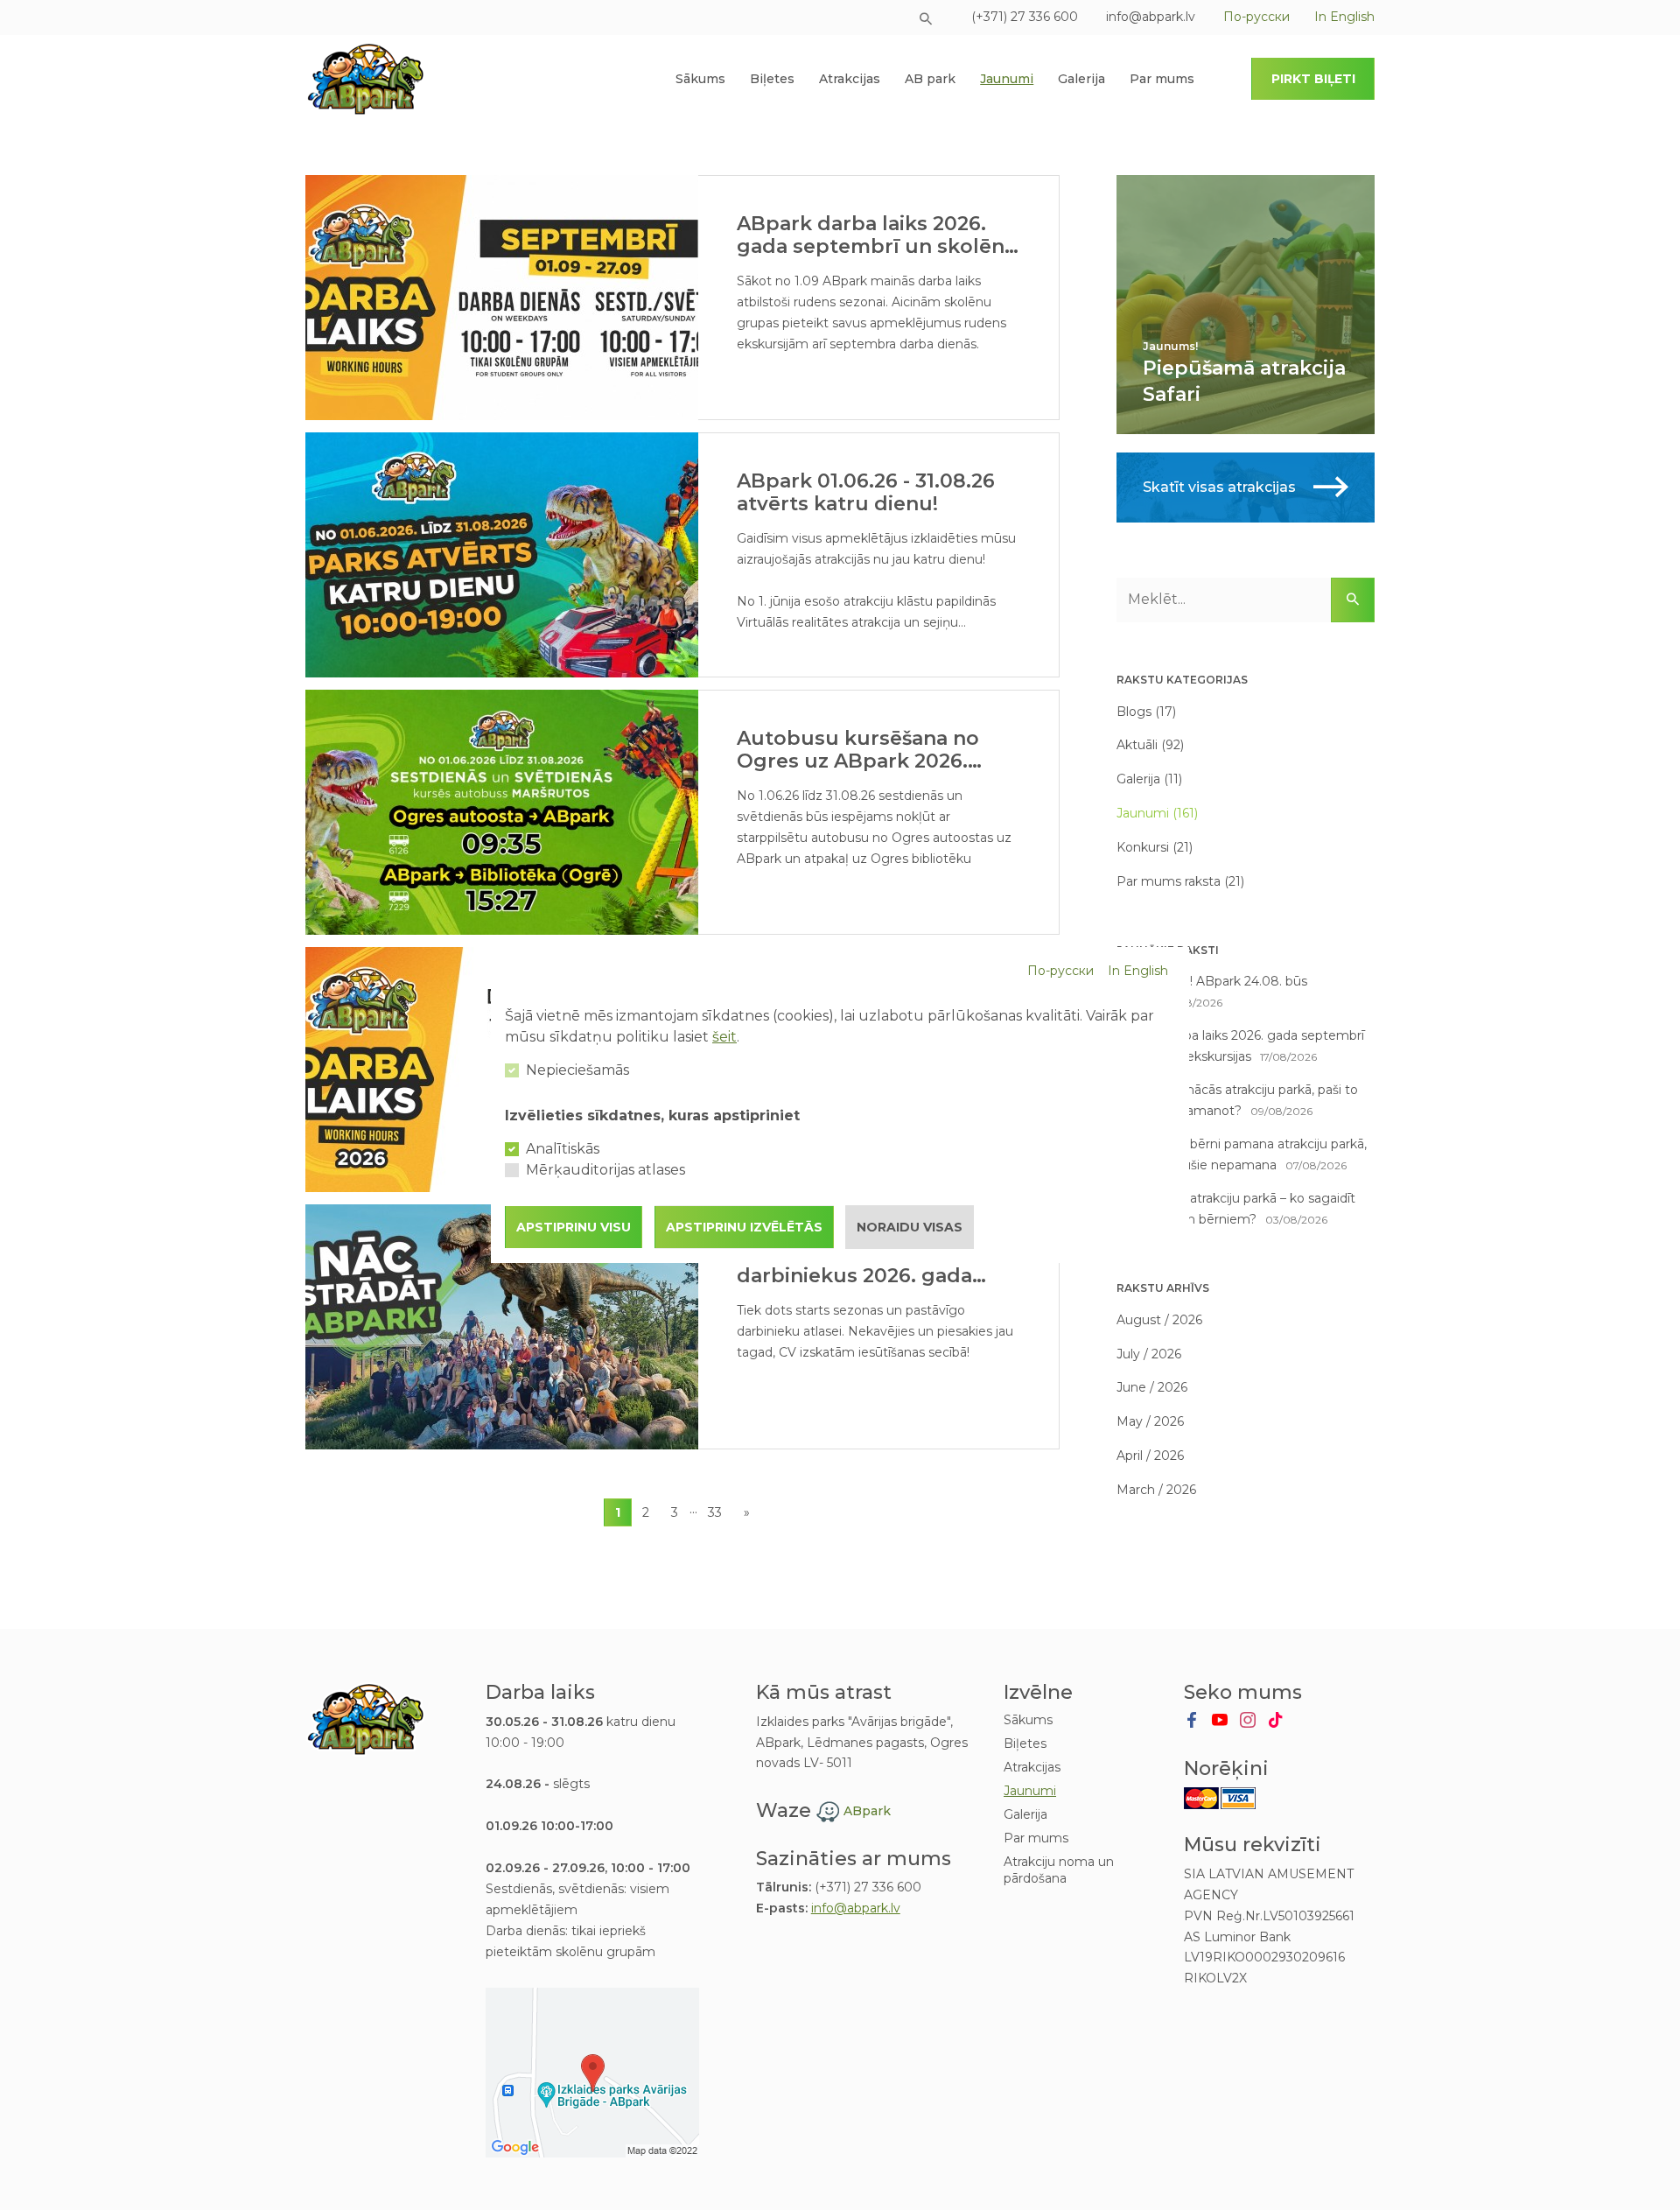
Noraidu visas (910, 1227)
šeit (724, 1037)
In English (1138, 971)
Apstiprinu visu (574, 1227)
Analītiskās (563, 1149)
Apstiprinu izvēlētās (744, 1227)
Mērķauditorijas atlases (605, 1170)
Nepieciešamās (577, 1070)
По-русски (1060, 971)
